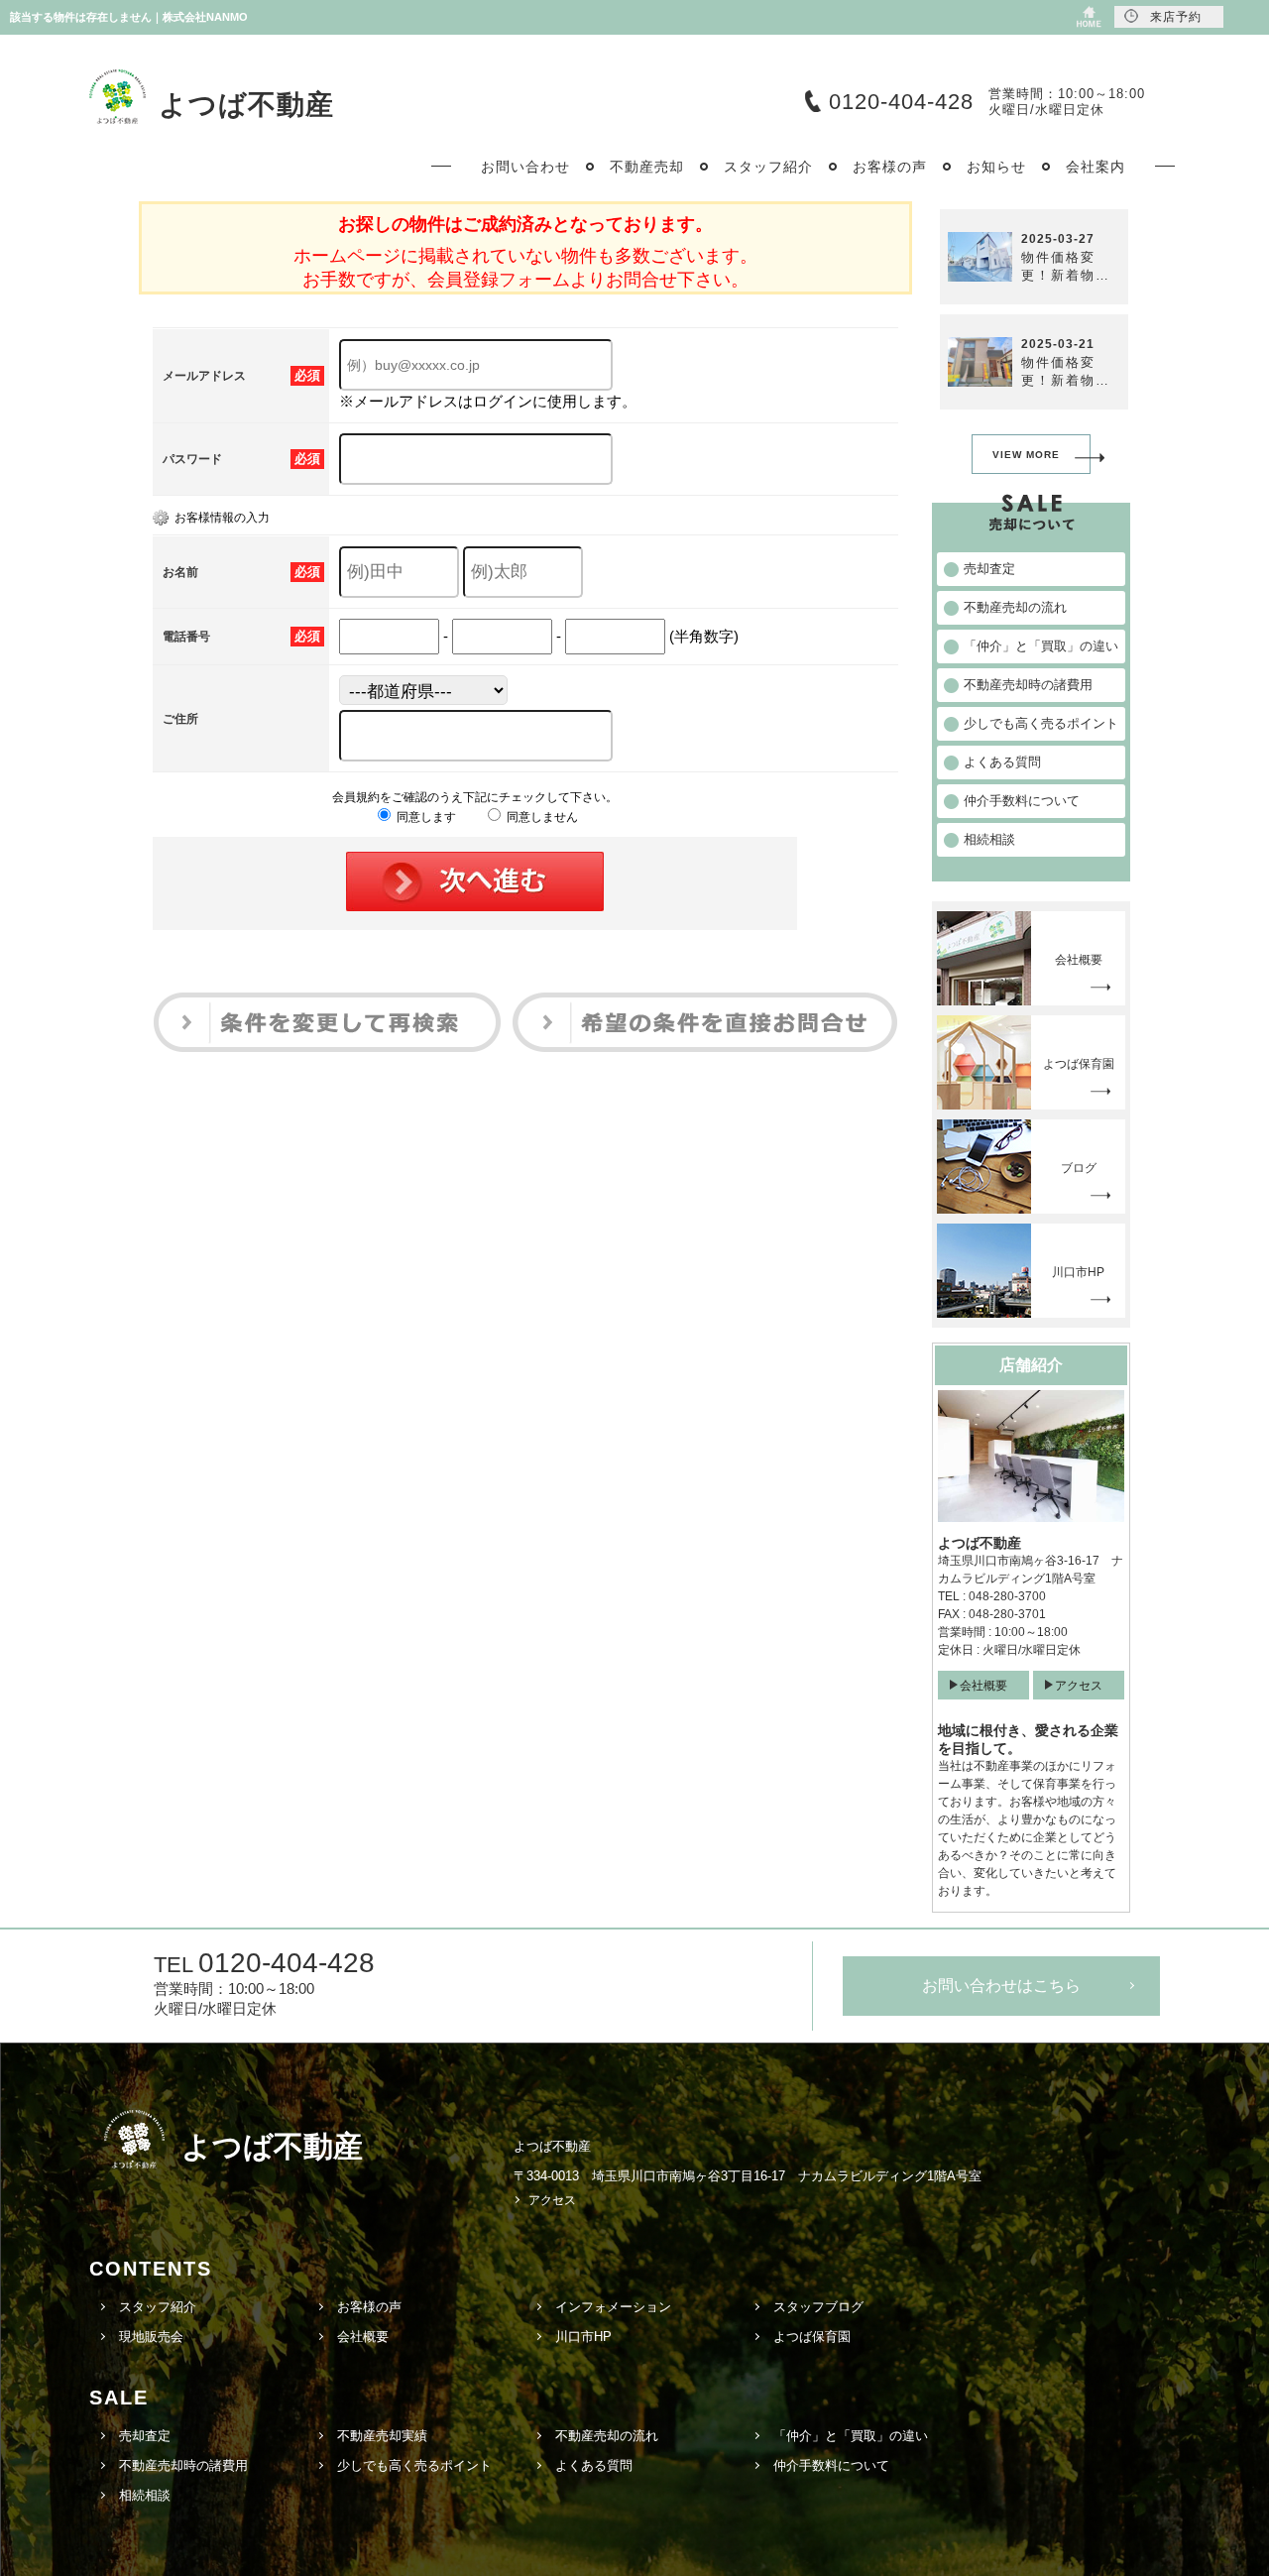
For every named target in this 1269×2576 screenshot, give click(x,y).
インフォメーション (613, 2307)
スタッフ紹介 (158, 2307)
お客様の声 (369, 2307)
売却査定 (145, 2436)
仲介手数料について (831, 2465)
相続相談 (145, 2495)
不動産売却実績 (382, 2436)
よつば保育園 (812, 2337)
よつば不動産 (246, 105)
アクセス (1079, 1686)
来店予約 (1176, 17)
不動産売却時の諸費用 (183, 2465)
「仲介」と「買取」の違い (851, 2436)
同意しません (541, 817)
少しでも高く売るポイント (414, 2465)
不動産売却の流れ (607, 2436)
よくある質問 (594, 2465)
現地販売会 (151, 2337)
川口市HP (583, 2337)
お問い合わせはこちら (1001, 1986)
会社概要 (983, 1686)
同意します (425, 817)
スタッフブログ (818, 2307)
